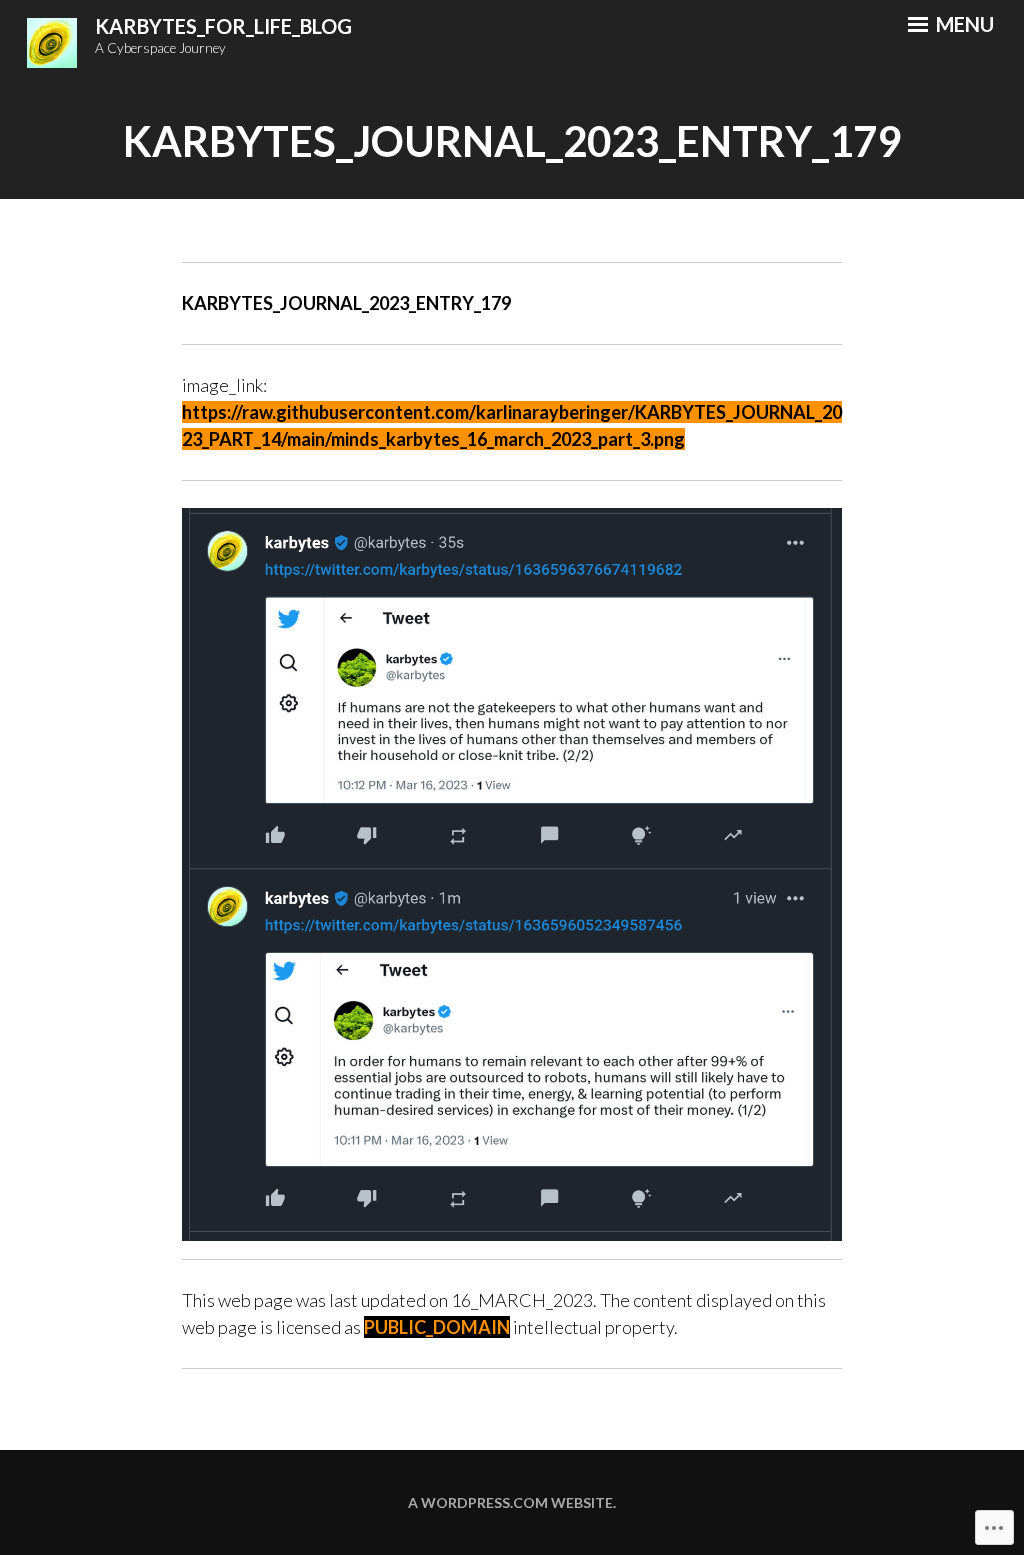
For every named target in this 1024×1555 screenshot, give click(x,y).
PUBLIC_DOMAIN (437, 1327)
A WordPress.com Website (510, 1502)
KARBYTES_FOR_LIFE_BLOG (223, 26)
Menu (963, 24)
